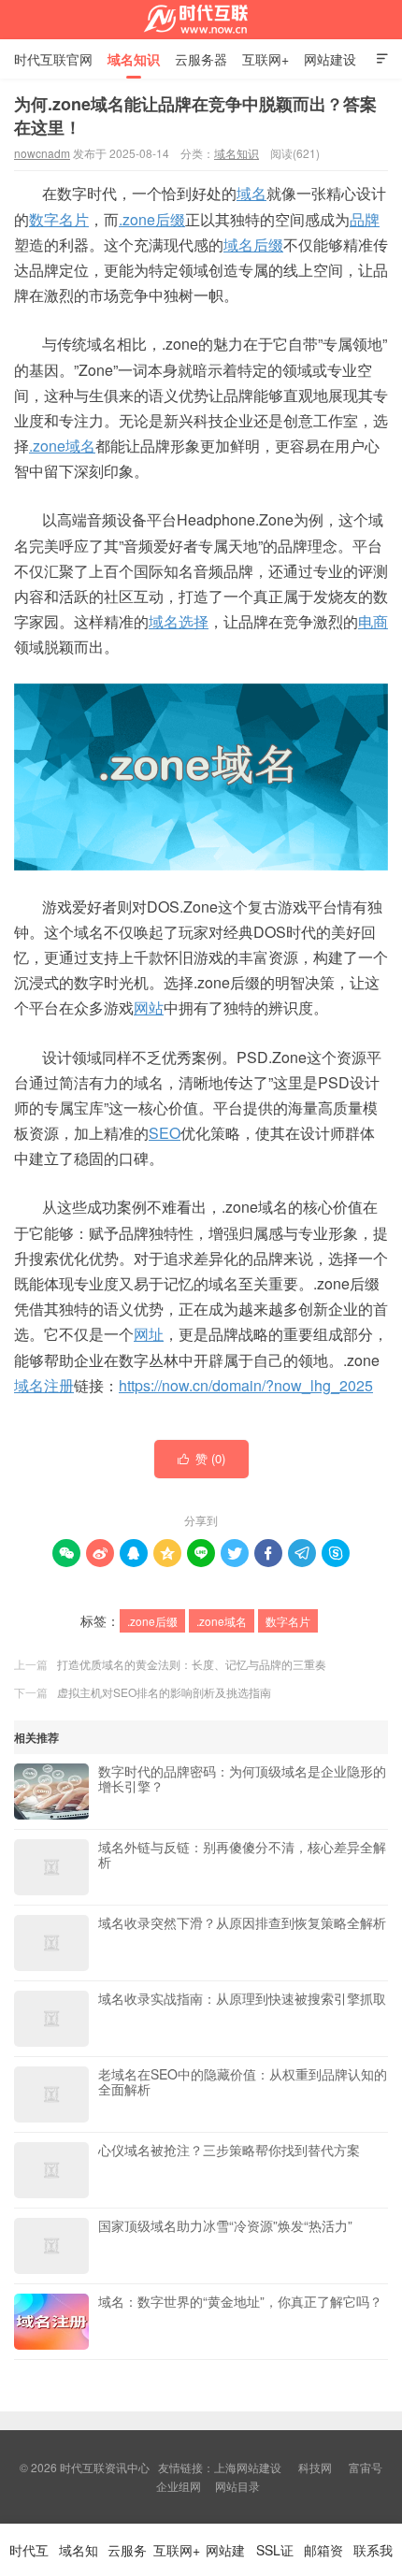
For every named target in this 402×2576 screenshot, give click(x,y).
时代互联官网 (53, 59)
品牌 (365, 219)
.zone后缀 (152, 219)
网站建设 (330, 59)
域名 (251, 193)
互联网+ (266, 59)
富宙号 (366, 2467)
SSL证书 (275, 2558)
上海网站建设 (248, 2467)
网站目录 (237, 2486)
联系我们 (373, 2558)
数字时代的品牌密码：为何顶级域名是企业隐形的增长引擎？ (242, 1779)
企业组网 (179, 2486)
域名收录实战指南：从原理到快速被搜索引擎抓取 (242, 1999)
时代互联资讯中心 (201, 20)
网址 (149, 1334)
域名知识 (134, 59)
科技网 (315, 2467)
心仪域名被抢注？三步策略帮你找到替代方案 (229, 2151)
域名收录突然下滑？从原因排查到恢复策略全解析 (242, 1923)
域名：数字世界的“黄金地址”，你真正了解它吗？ (240, 2302)
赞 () (201, 1458)
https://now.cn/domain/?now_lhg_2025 (246, 1385)
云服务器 (201, 59)
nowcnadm (42, 153)
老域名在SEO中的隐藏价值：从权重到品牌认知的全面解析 (243, 2082)
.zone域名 (62, 446)
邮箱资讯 (323, 2558)
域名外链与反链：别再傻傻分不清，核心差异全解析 (242, 1855)
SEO (165, 1133)
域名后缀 (253, 245)
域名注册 (44, 1385)
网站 (149, 1007)
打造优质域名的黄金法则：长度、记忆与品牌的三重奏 (192, 1664)
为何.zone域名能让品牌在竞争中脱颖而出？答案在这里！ (195, 115)
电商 (373, 621)
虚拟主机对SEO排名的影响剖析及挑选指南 (164, 1692)
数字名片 (59, 219)
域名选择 (179, 621)
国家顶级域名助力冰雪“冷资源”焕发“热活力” (225, 2226)
